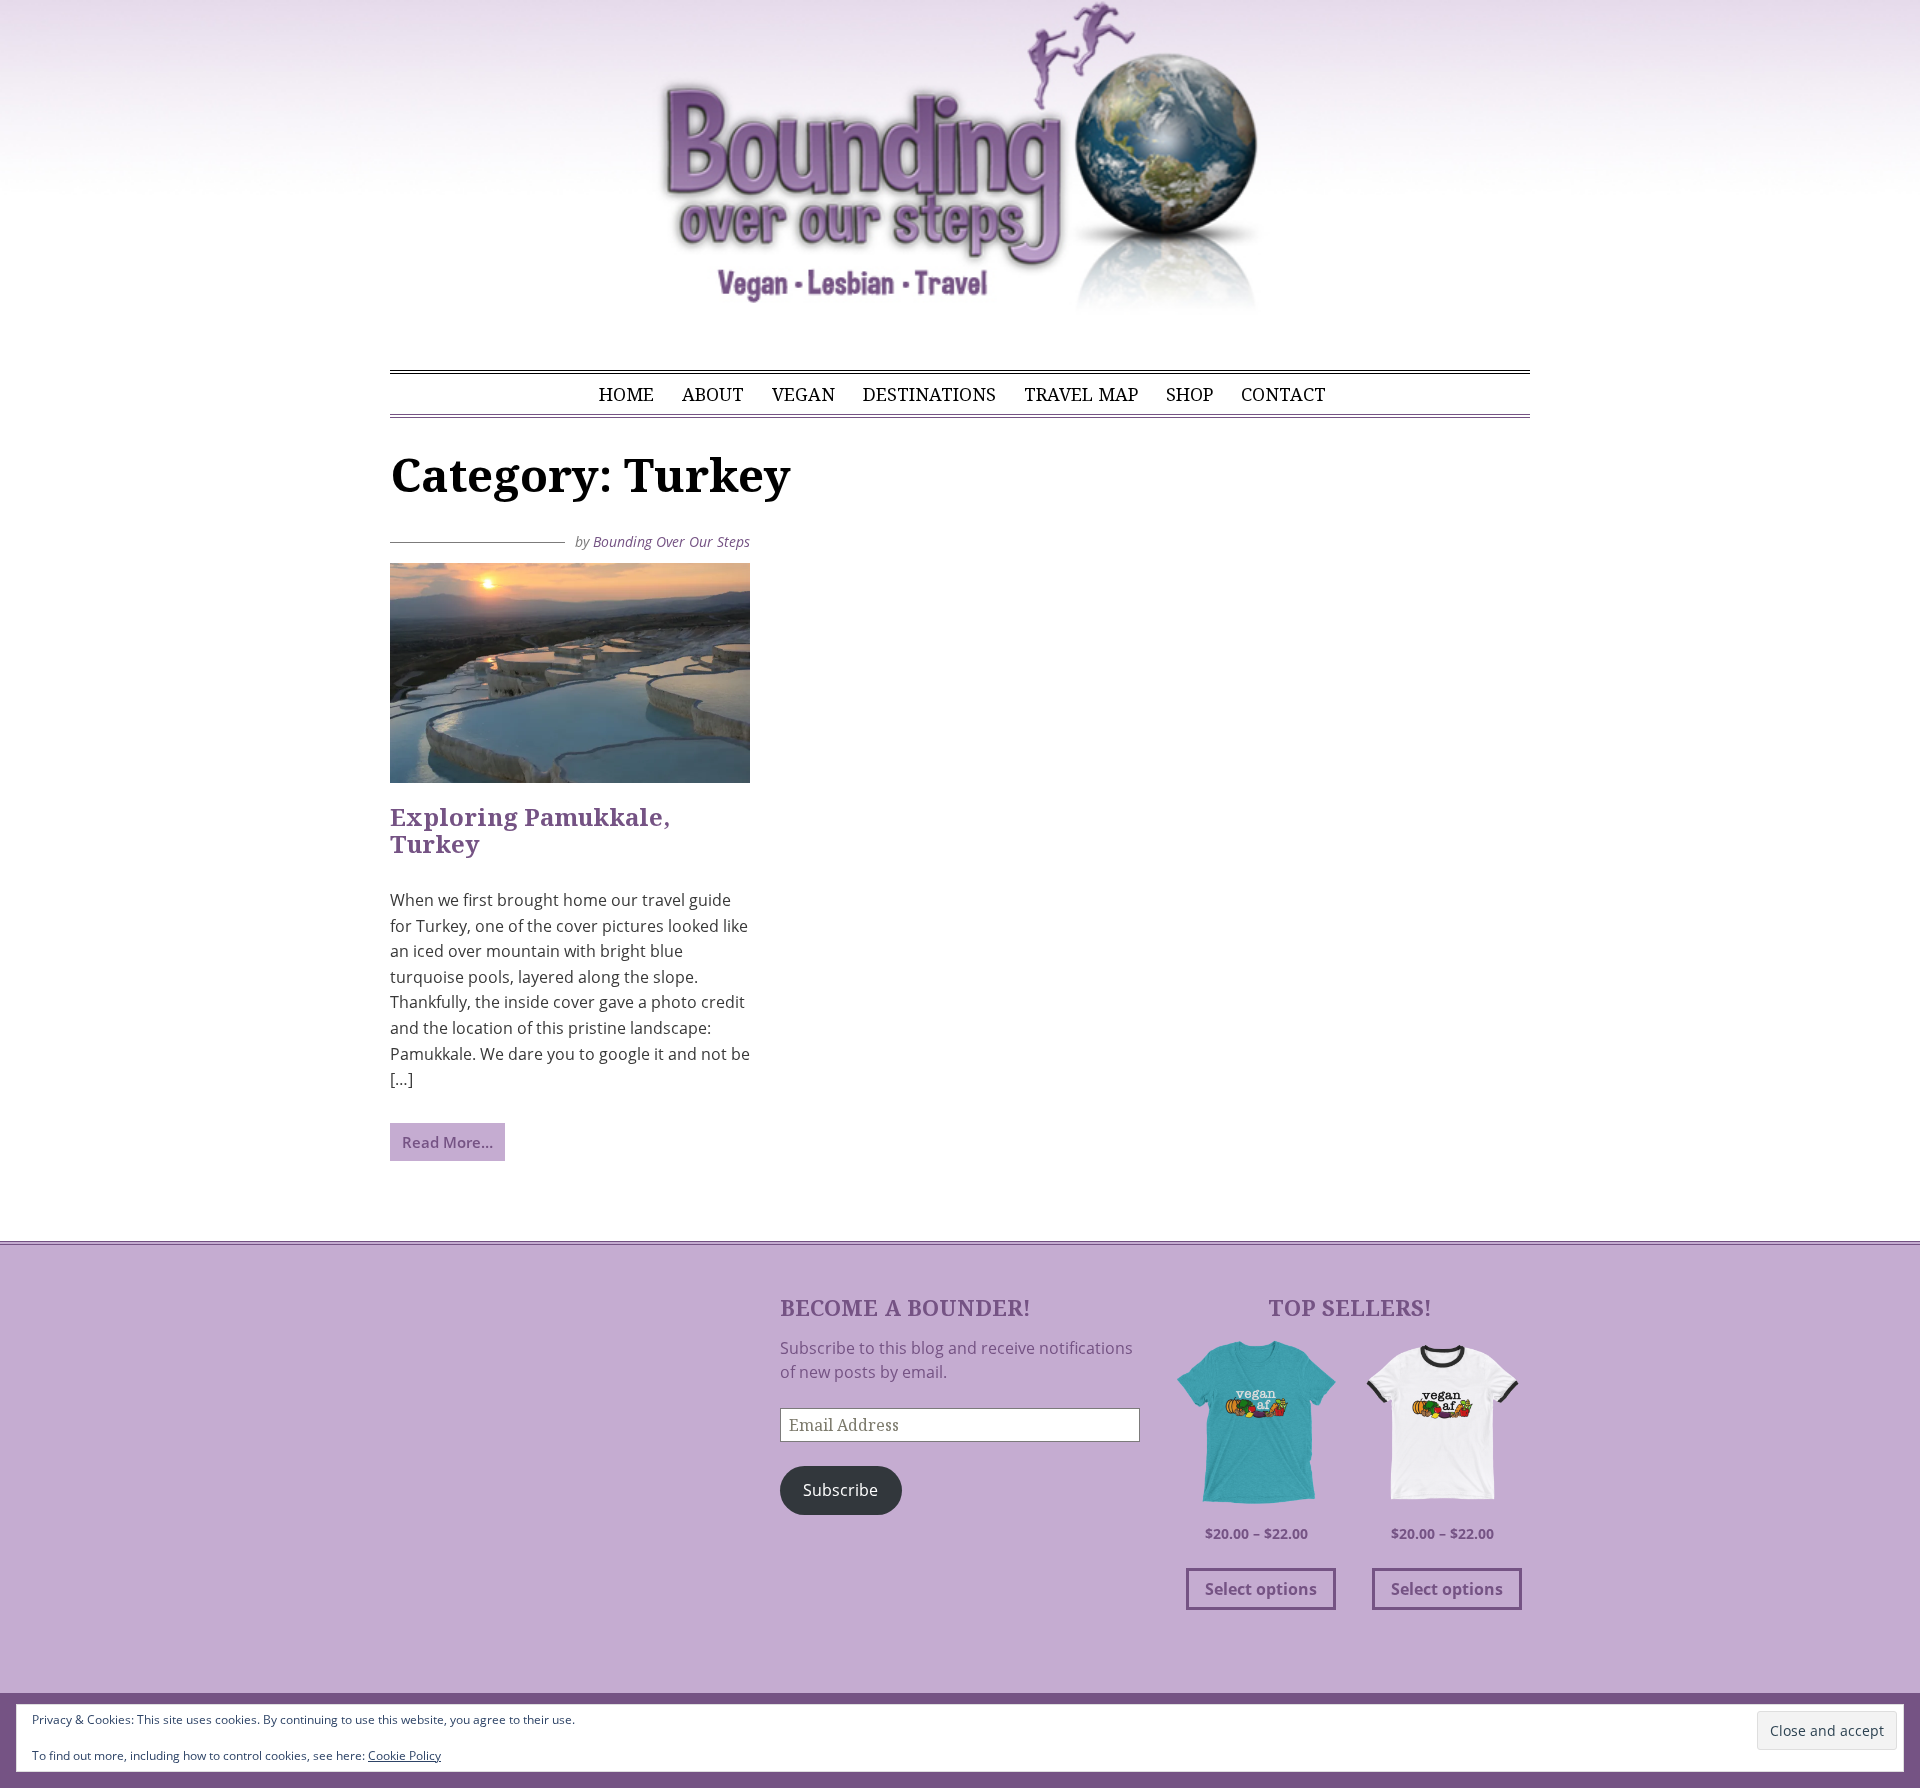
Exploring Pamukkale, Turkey (530, 830)
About (713, 394)
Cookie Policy (404, 1755)
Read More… (447, 1142)
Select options (1261, 1589)
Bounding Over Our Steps (671, 541)
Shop (1189, 394)
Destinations (929, 394)
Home (626, 394)
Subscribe (840, 1490)
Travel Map (1081, 394)
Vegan (803, 394)
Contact (1283, 394)
